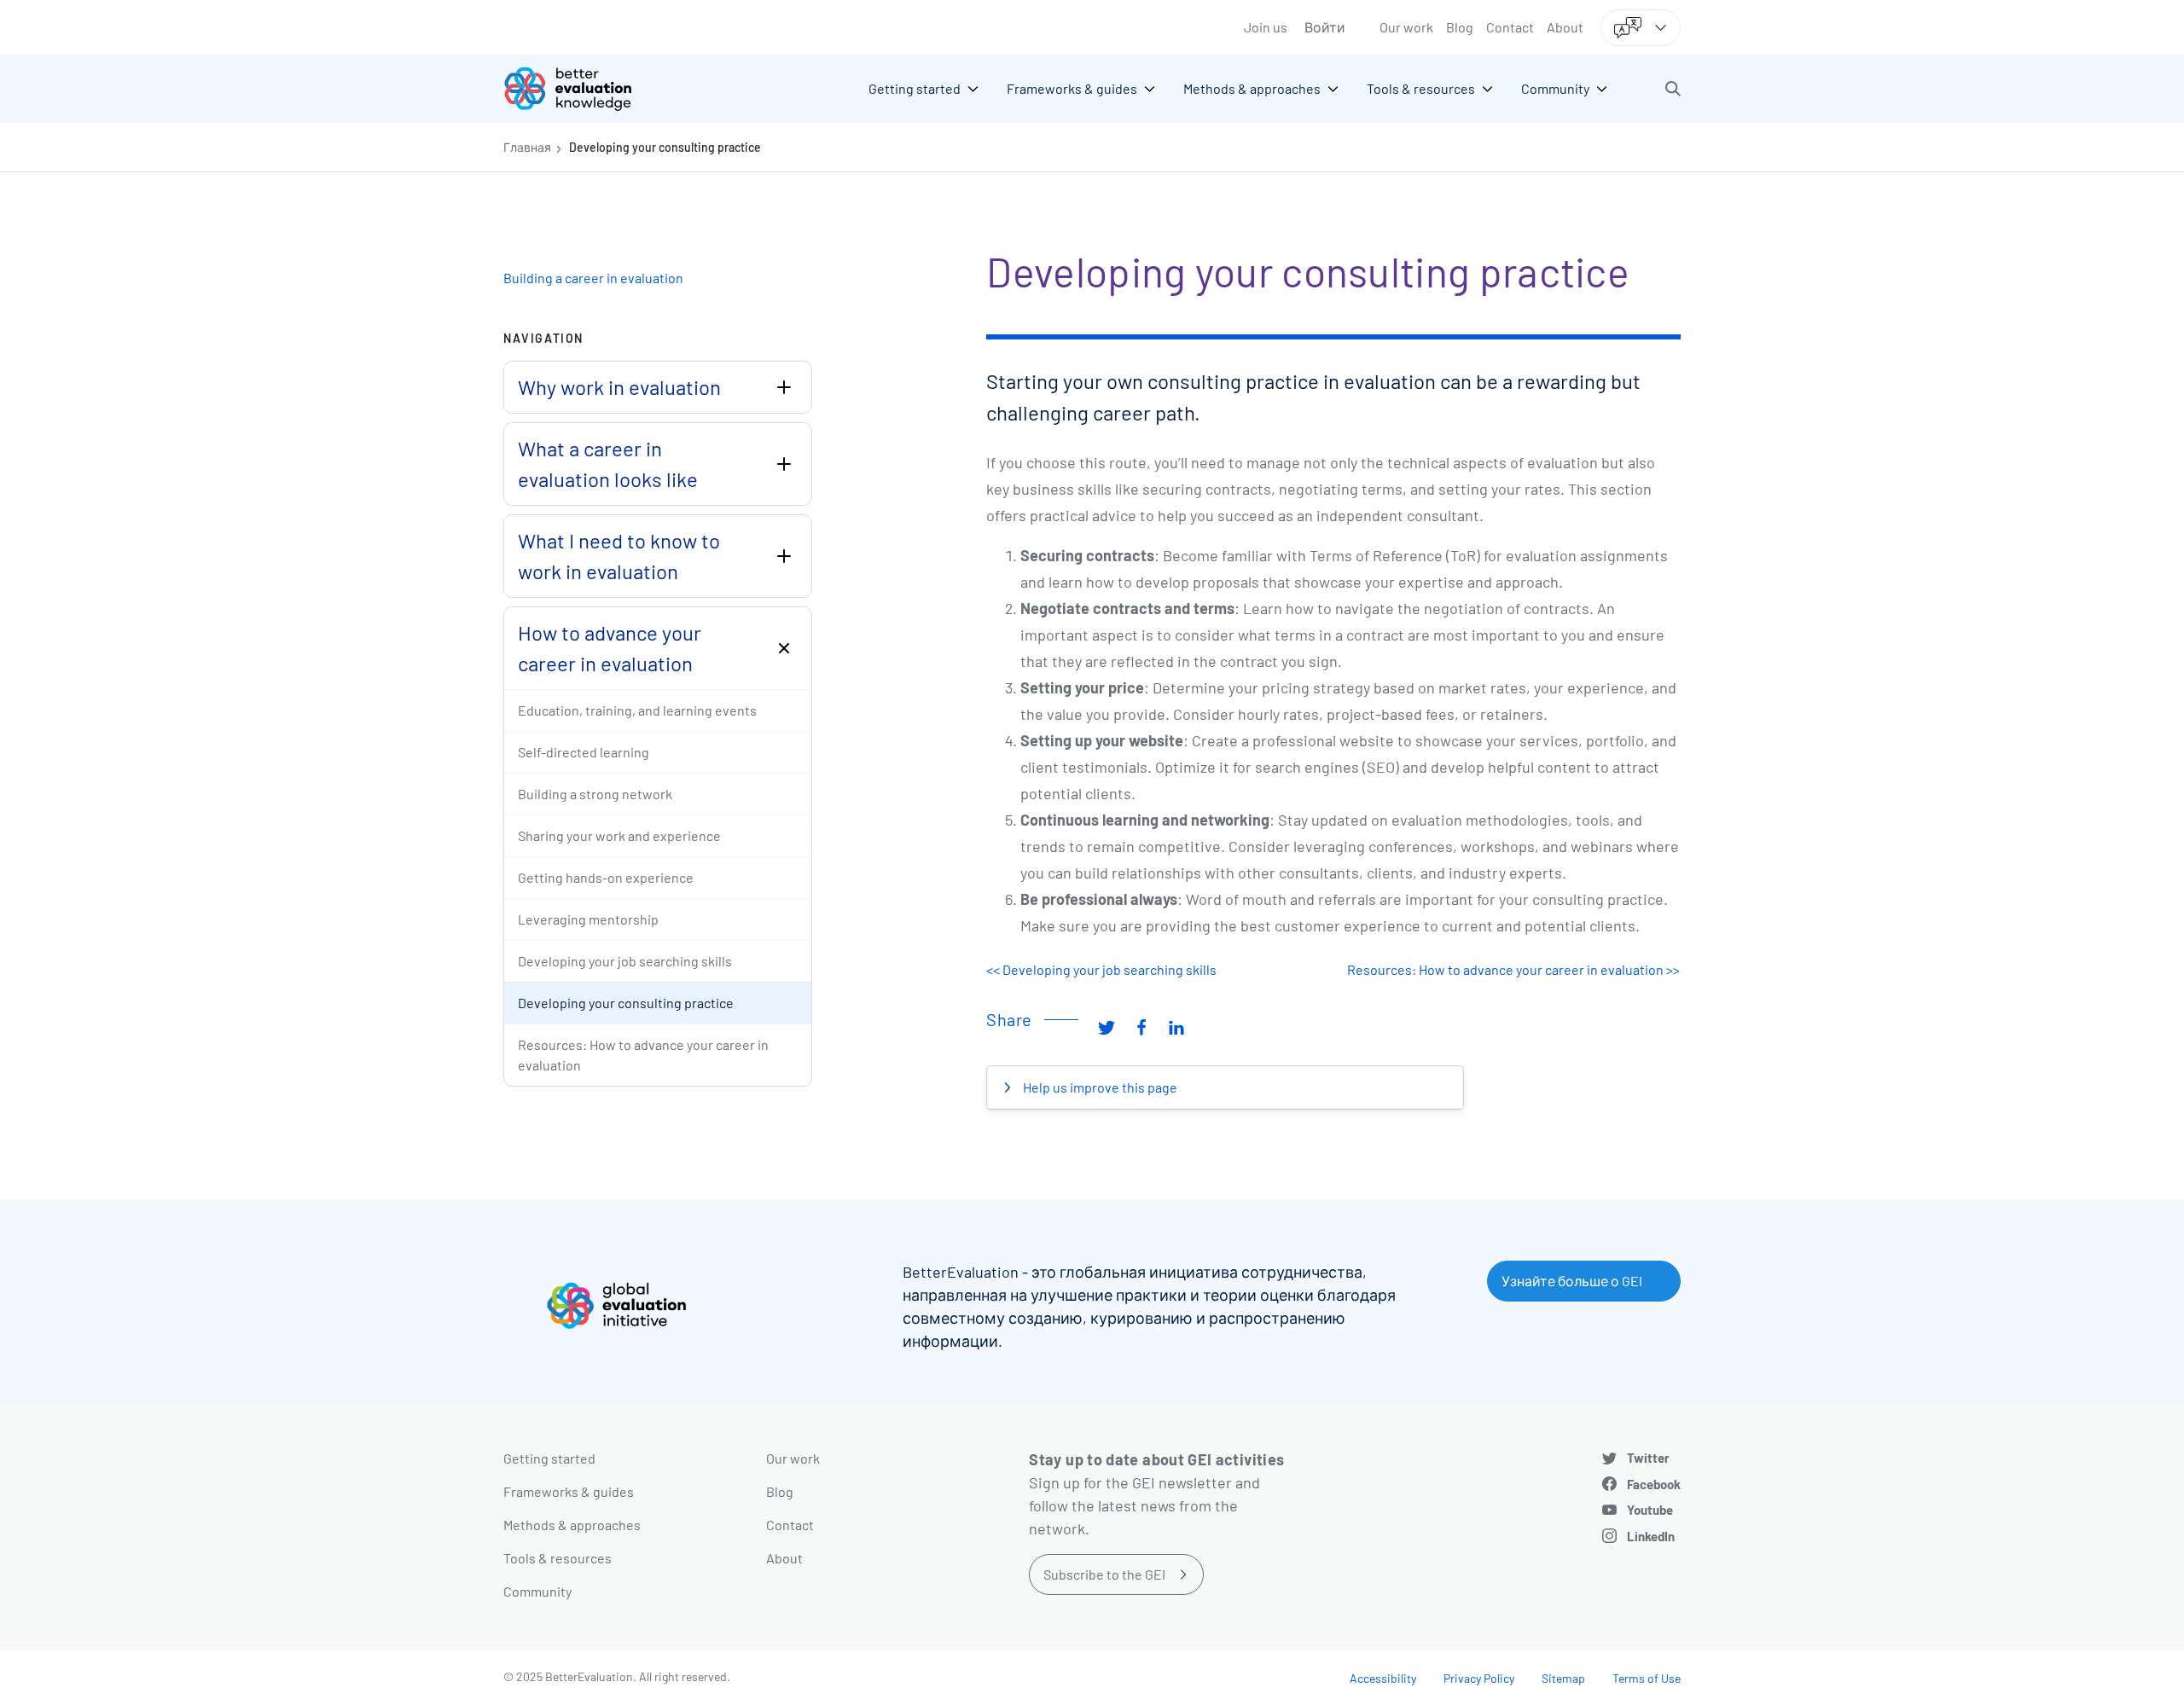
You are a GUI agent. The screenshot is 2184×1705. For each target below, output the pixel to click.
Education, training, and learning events (637, 710)
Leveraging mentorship (588, 919)
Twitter (1648, 1458)
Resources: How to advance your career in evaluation (643, 1055)
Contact (1510, 27)
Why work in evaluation (619, 387)
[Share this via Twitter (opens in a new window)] (1107, 1026)
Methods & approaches (572, 1525)
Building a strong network (595, 794)
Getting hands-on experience (606, 877)
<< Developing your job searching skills (1101, 969)
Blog (1460, 27)
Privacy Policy (1479, 1678)
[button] (1673, 89)
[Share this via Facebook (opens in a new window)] (1141, 1026)
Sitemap (1563, 1678)
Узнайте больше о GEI (1572, 1281)
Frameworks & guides (569, 1491)
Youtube (1650, 1510)
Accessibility (1383, 1678)
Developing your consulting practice (665, 147)
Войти (1325, 27)
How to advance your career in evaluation (610, 648)
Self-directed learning (584, 752)
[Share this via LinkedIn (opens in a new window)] (1176, 1026)
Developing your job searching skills (625, 961)
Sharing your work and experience (619, 835)
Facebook (1654, 1484)
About (1565, 27)
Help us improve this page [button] (1099, 1087)
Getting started (549, 1458)
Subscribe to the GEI (1104, 1574)
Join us (1266, 27)
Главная (527, 147)
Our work (1406, 27)
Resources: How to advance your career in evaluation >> (1513, 969)
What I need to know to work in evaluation (619, 556)
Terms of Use (1647, 1678)
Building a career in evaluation (593, 278)
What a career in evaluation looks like (608, 464)
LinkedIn (1651, 1536)
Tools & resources (558, 1558)
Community (537, 1591)
